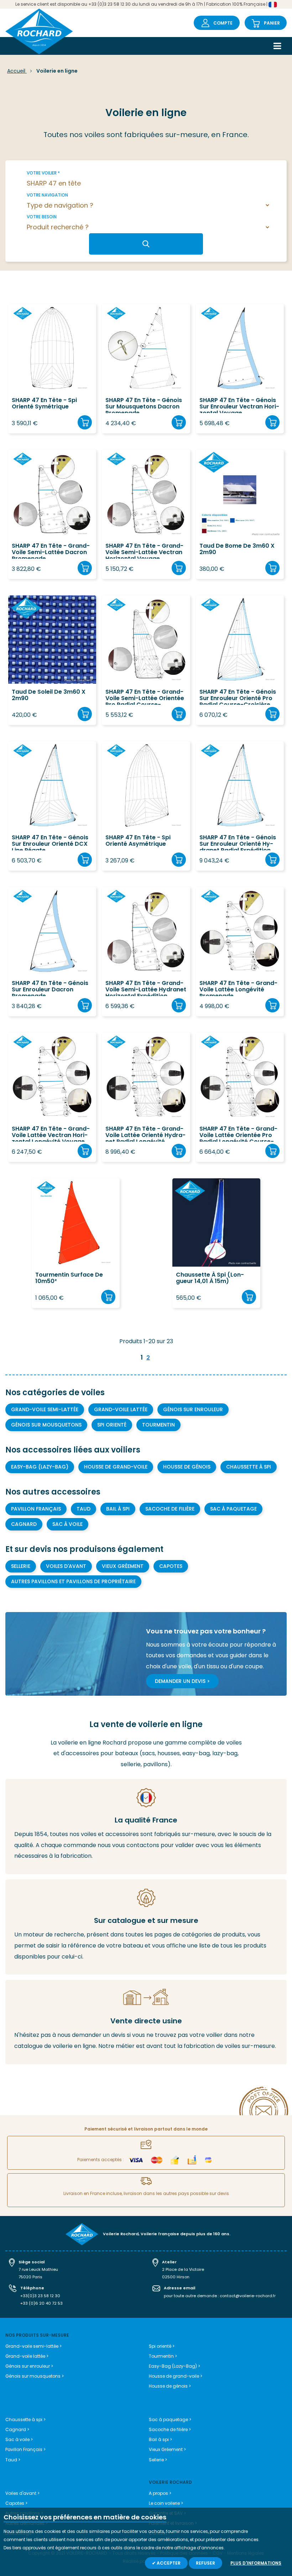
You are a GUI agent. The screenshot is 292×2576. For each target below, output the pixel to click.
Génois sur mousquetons (46, 1425)
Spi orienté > (162, 2346)
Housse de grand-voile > (176, 2376)
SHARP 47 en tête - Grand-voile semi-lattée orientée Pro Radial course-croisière (145, 697)
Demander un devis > (182, 1681)
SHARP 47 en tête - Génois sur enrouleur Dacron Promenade (50, 988)
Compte (223, 23)
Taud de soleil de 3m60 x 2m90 (49, 695)
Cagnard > (17, 2429)
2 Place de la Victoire (183, 2269)
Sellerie (21, 1566)
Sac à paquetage (233, 1509)
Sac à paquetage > (170, 2419)
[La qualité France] (146, 1827)
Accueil (17, 71)
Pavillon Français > (25, 2449)
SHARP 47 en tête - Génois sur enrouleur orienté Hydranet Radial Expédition (238, 842)
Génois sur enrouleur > (29, 2366)
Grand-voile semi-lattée (45, 1409)
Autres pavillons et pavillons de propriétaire (73, 1581)
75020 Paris (30, 2277)
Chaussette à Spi (249, 1467)
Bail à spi (118, 1509)
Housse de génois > (170, 2386)
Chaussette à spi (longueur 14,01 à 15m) (210, 1278)
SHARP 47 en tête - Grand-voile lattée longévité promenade (238, 988)
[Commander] (85, 422)
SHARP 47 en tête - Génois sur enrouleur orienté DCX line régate (50, 842)
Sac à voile (67, 1524)
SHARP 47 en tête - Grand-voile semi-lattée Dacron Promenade (51, 551)
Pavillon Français (36, 1509)
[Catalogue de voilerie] (146, 1927)
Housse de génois (187, 1467)
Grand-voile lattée (121, 1409)
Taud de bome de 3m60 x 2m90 (237, 549)
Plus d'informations (256, 2563)
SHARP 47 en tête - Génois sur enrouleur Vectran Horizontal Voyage (239, 405)
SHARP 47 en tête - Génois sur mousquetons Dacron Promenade (144, 405)
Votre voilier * (43, 173)
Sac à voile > (19, 2439)
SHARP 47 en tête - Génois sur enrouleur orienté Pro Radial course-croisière (238, 697)
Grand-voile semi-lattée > (33, 2346)
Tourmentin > (163, 2356)
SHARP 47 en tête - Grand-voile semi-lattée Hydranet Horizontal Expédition (146, 988)
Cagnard (24, 1524)
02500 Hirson (176, 2277)
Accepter (168, 2563)
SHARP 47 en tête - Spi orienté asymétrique (138, 841)
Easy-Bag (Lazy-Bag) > (174, 2366)
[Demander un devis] (146, 2022)
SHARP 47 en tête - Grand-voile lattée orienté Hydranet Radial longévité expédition (145, 1134)
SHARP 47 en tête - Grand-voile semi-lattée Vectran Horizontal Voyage (144, 551)
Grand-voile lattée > (27, 2356)
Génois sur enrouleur (193, 1409)
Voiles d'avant (66, 1566)
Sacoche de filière (170, 1509)
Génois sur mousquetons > (35, 2376)
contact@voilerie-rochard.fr (248, 2296)
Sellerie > (158, 2460)
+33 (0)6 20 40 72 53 (41, 2303)
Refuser (205, 2563)
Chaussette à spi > (25, 2419)
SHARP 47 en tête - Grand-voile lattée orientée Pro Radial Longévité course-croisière (238, 1134)
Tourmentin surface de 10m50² (69, 1278)
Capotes (171, 1566)
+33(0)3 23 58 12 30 (40, 2296)
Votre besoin (42, 217)
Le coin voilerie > (166, 2503)
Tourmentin (158, 1425)
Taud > (13, 2460)
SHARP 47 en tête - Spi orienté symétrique (44, 404)
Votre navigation (47, 195)
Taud (84, 1509)
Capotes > (16, 2503)
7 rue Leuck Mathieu (38, 2269)
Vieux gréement (123, 1566)
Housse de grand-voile (116, 1467)
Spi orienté (112, 1425)
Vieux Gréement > (167, 2449)
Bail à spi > (160, 2439)
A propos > (160, 2493)
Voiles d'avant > (22, 2493)
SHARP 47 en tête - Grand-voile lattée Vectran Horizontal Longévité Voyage (51, 1134)
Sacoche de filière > (170, 2429)
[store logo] (39, 32)
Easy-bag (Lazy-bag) (40, 1467)
